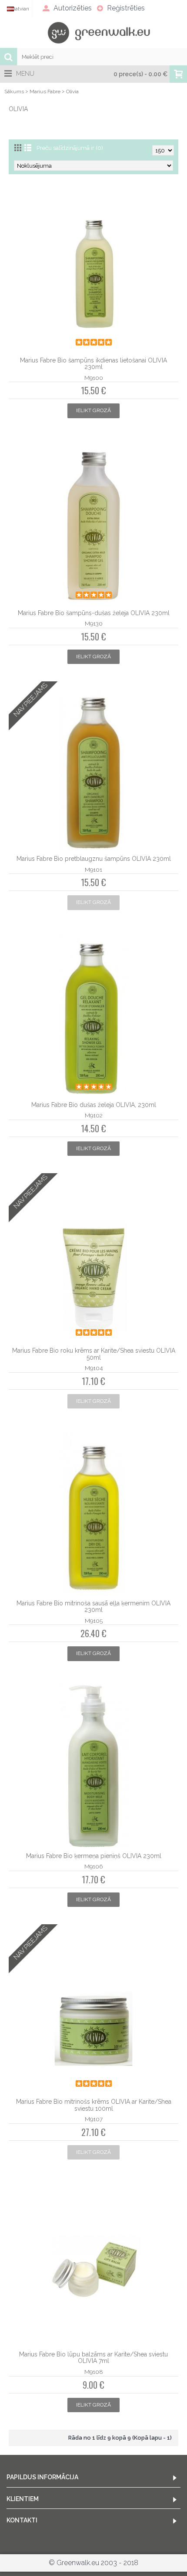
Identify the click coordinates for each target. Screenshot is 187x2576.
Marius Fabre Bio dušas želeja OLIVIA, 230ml (94, 1105)
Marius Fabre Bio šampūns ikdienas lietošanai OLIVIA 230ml (93, 364)
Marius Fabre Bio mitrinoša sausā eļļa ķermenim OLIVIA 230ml (93, 1606)
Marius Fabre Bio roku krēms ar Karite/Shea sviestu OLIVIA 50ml (94, 1354)
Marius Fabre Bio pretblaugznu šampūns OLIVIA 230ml (94, 859)
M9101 (93, 870)
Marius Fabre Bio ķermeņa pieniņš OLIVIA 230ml (94, 1856)
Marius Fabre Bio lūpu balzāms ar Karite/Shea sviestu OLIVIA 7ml (93, 2358)
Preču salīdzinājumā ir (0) (70, 148)
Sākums (14, 91)
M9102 (94, 1115)
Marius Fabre (45, 91)
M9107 (94, 2119)
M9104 (94, 1368)
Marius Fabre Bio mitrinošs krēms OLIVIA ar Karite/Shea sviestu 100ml (94, 2105)
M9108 (94, 2372)
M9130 (94, 623)
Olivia (72, 91)
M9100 (94, 378)
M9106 (93, 1866)
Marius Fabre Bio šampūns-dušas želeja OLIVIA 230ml (94, 613)
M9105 (94, 1621)
